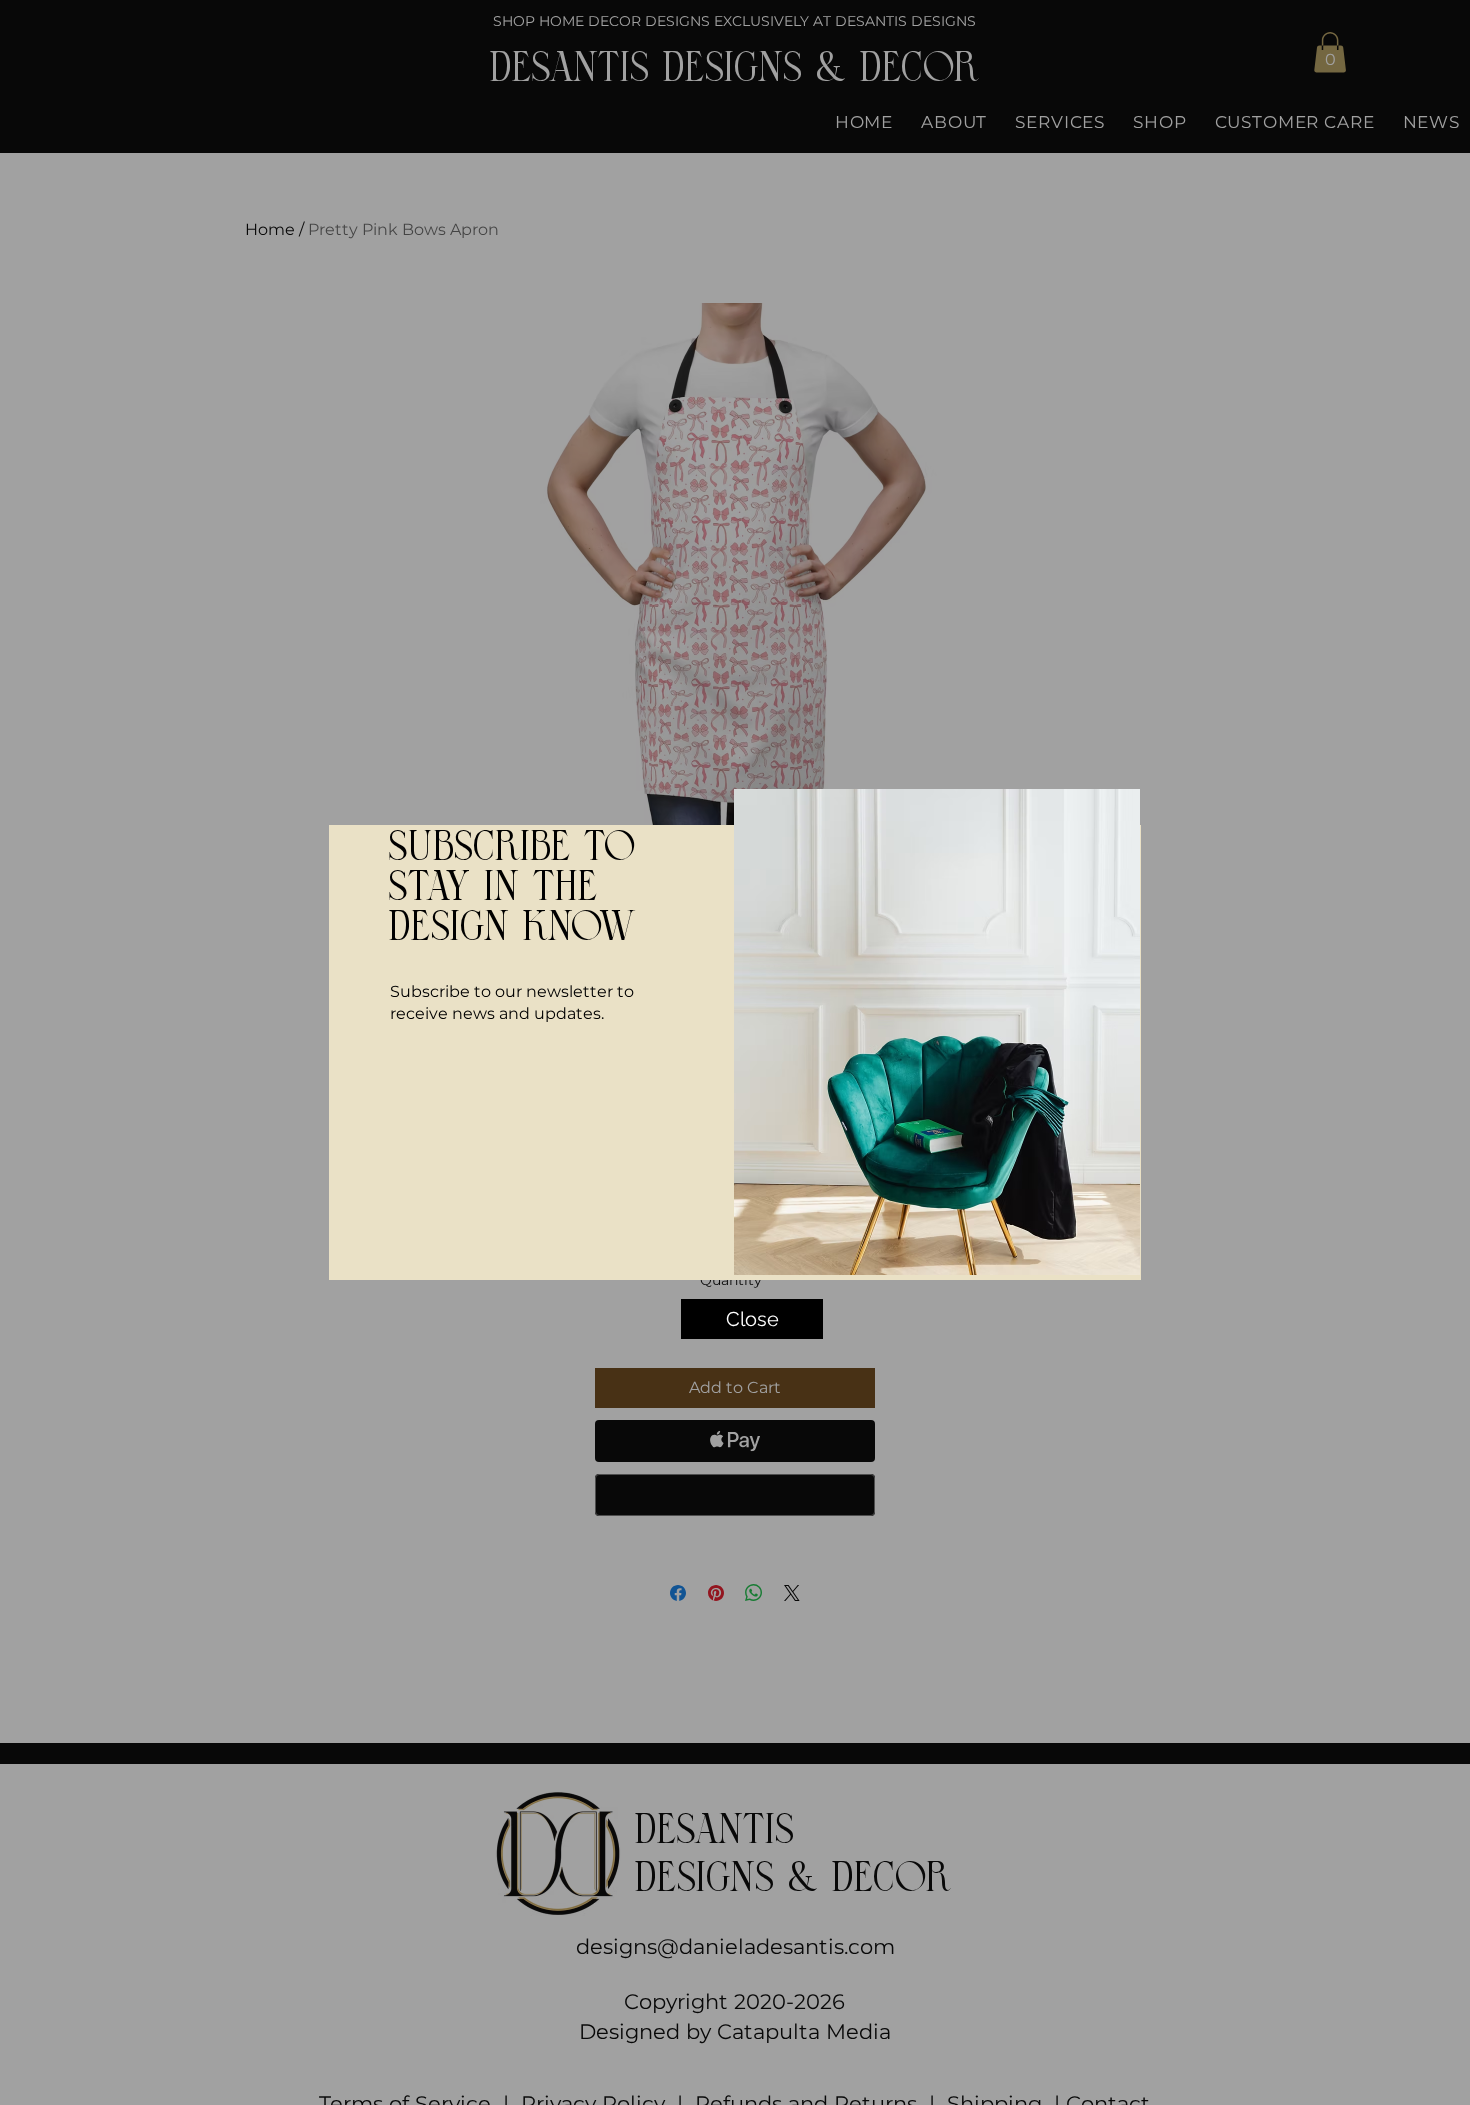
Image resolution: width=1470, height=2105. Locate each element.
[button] (1123, 787)
